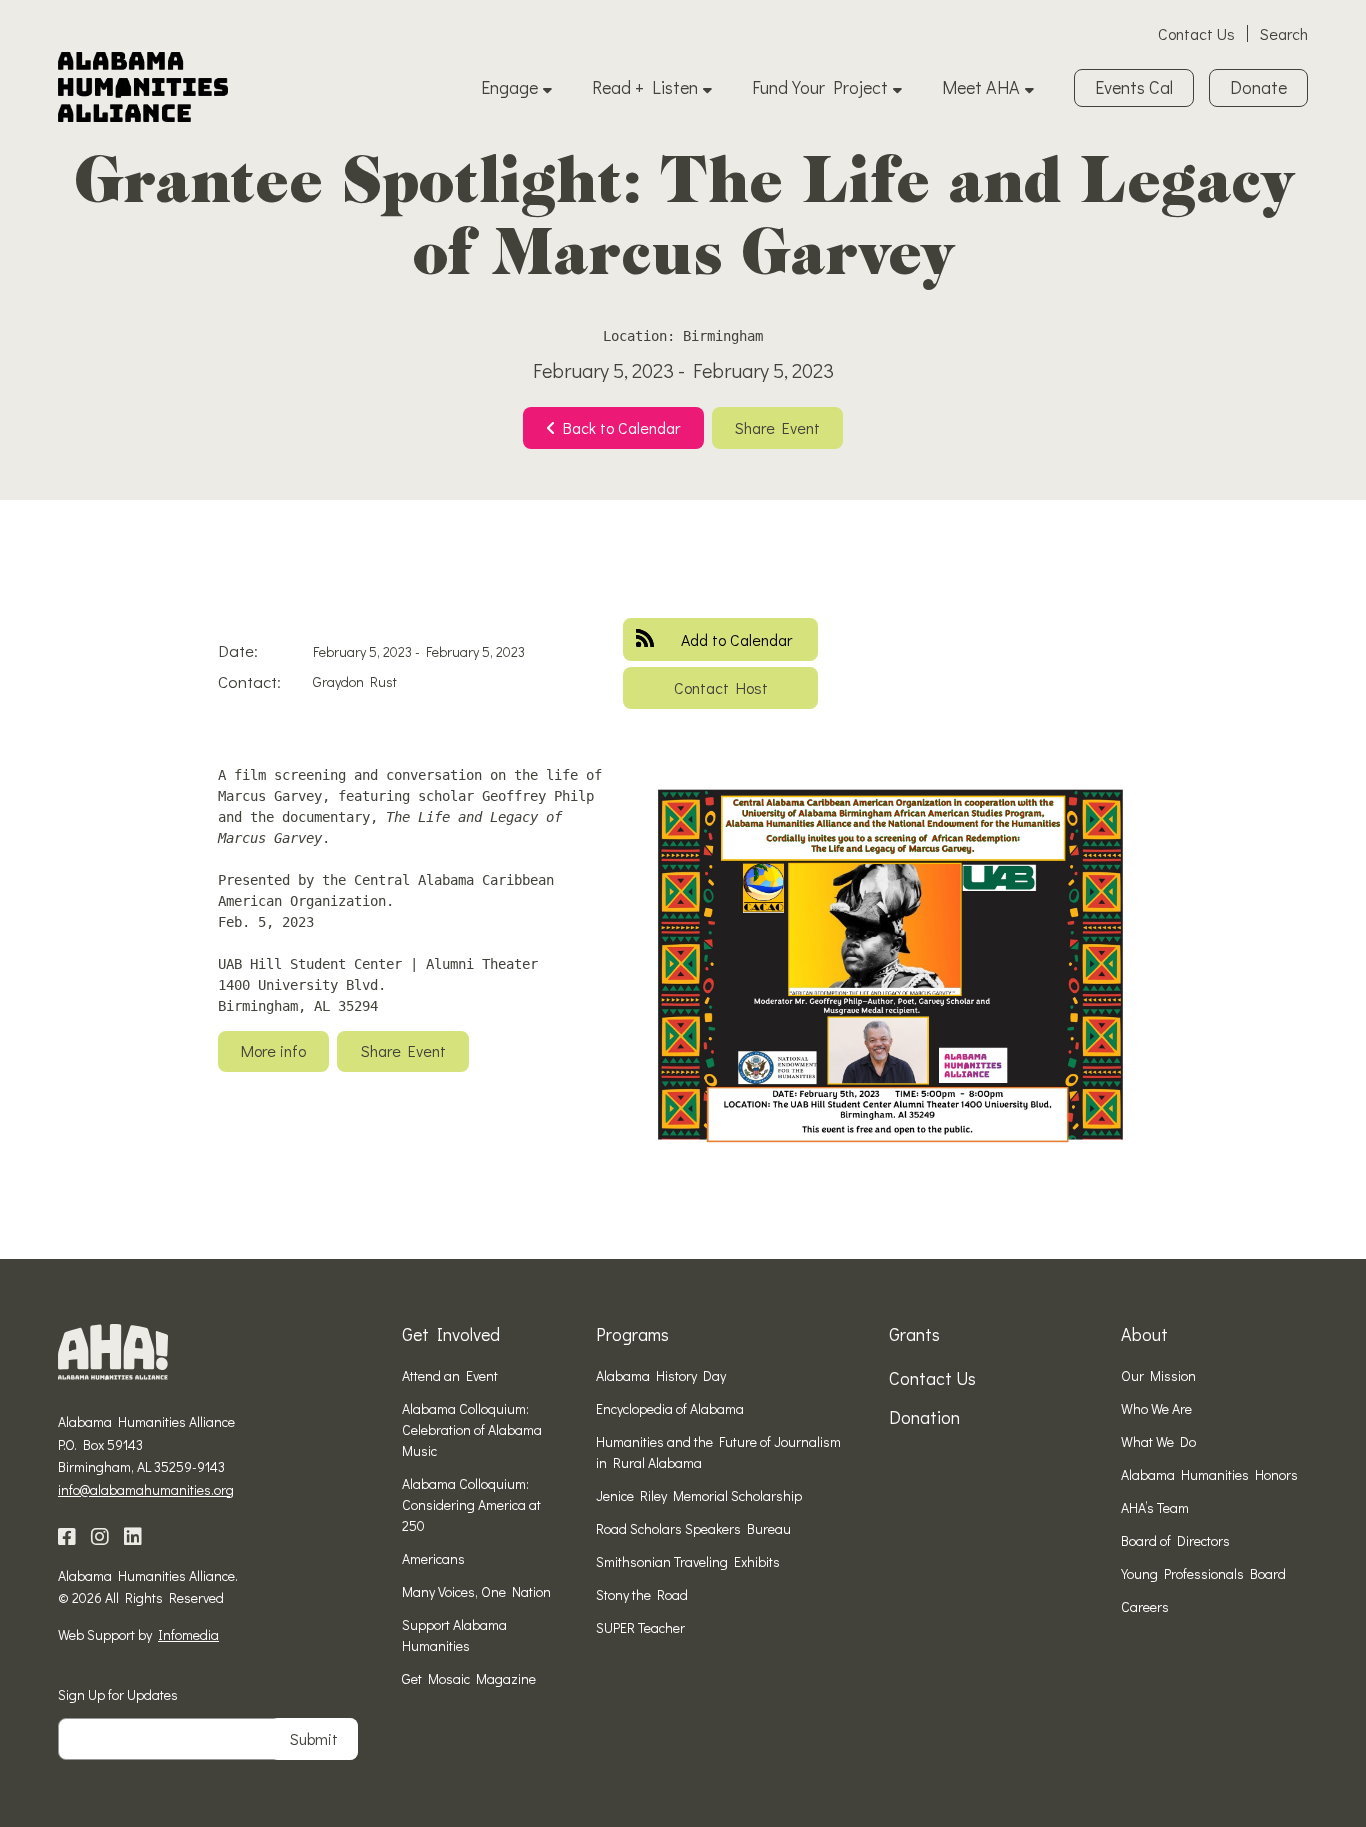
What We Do (1158, 1441)
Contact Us (1196, 33)
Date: (238, 650)
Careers (1145, 1606)
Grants (914, 1334)
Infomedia (188, 1634)
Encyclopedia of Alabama (670, 1408)
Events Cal (1134, 87)
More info (273, 1050)
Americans (433, 1558)
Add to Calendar (736, 639)
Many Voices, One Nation (476, 1591)
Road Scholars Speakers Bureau (693, 1528)
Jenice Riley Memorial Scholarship (699, 1495)
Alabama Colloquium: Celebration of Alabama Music (472, 1429)
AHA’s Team (1155, 1507)
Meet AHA (981, 87)
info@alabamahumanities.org (146, 1489)
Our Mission (1158, 1375)
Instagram (100, 1537)
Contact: (249, 681)
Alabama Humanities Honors (1209, 1474)
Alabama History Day (661, 1375)
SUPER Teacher (640, 1627)
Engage (509, 87)
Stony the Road (642, 1594)
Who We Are (1156, 1408)
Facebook (67, 1537)
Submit (314, 1738)
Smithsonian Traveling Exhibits (688, 1561)
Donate (1258, 87)
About (1144, 1334)
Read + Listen (645, 87)
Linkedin (133, 1537)
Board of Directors (1175, 1540)
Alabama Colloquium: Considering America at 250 (471, 1504)
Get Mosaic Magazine (469, 1678)
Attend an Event (450, 1375)
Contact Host (721, 687)
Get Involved (451, 1334)
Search (1284, 33)
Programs (632, 1334)
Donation (924, 1417)
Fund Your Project (820, 87)
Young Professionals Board (1203, 1573)
